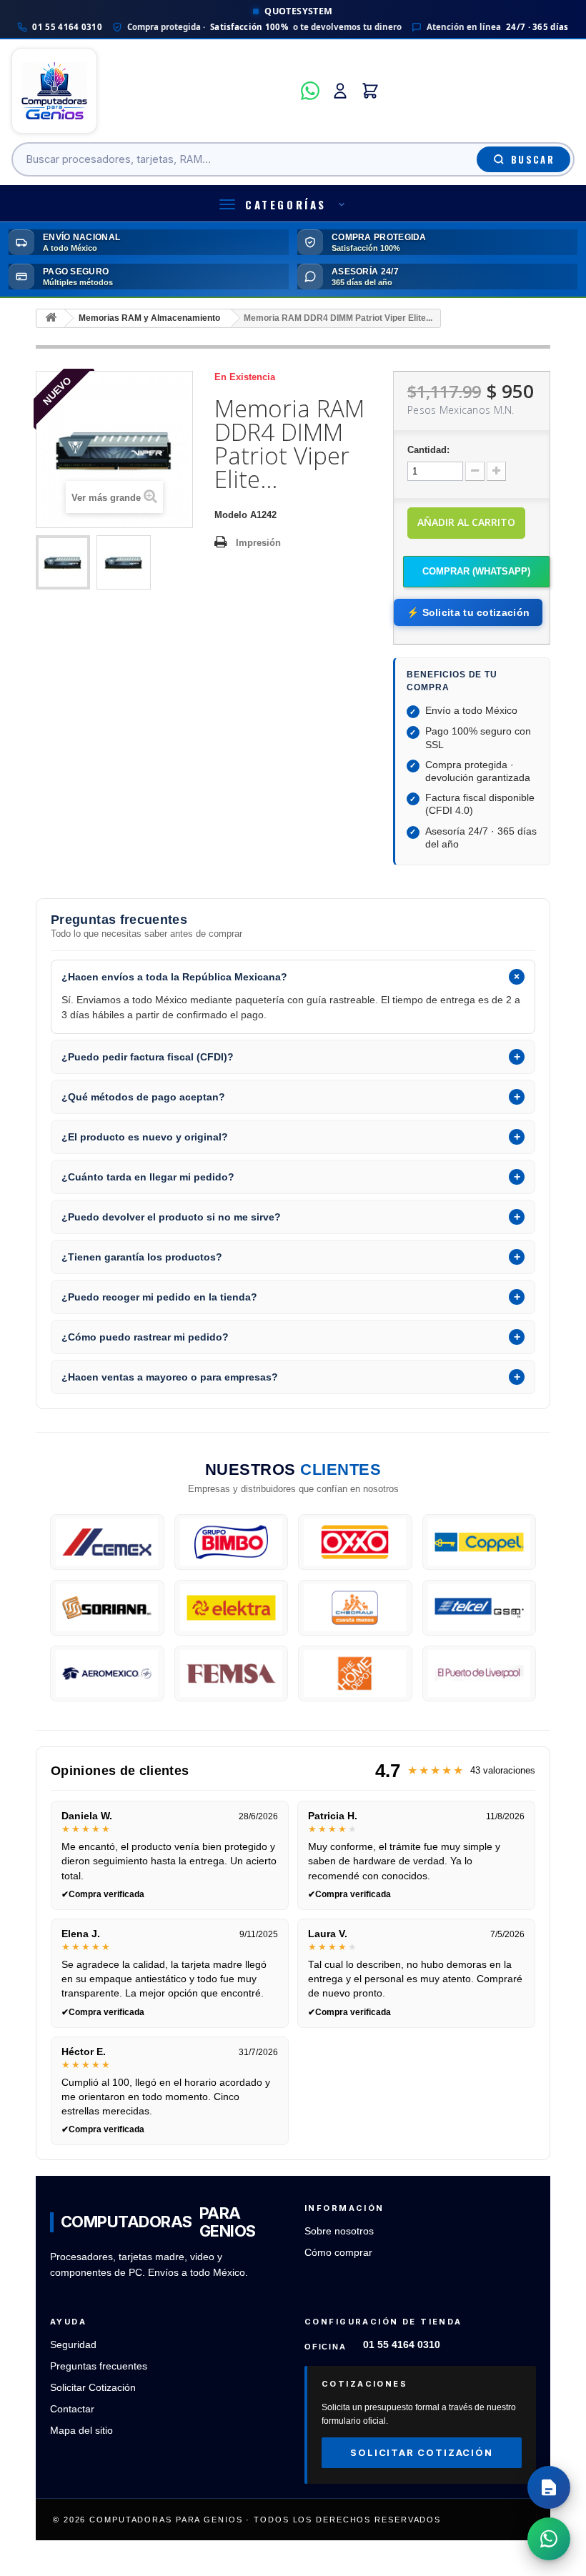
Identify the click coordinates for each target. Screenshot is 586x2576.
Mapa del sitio (81, 2431)
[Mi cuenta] (340, 91)
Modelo (231, 515)
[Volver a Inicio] (51, 318)
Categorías (286, 204)
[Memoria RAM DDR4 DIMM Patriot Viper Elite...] (63, 562)
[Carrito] (370, 91)
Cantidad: (428, 450)
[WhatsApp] (310, 91)
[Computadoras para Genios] (152, 91)
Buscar (533, 159)
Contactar (72, 2409)
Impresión (258, 543)
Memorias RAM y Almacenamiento (149, 318)
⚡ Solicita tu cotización (468, 612)
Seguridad (73, 2345)
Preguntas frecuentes (99, 2366)
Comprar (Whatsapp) (476, 571)
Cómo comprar (338, 2253)
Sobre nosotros (339, 2231)
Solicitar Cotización (93, 2388)
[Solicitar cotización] (549, 2487)
